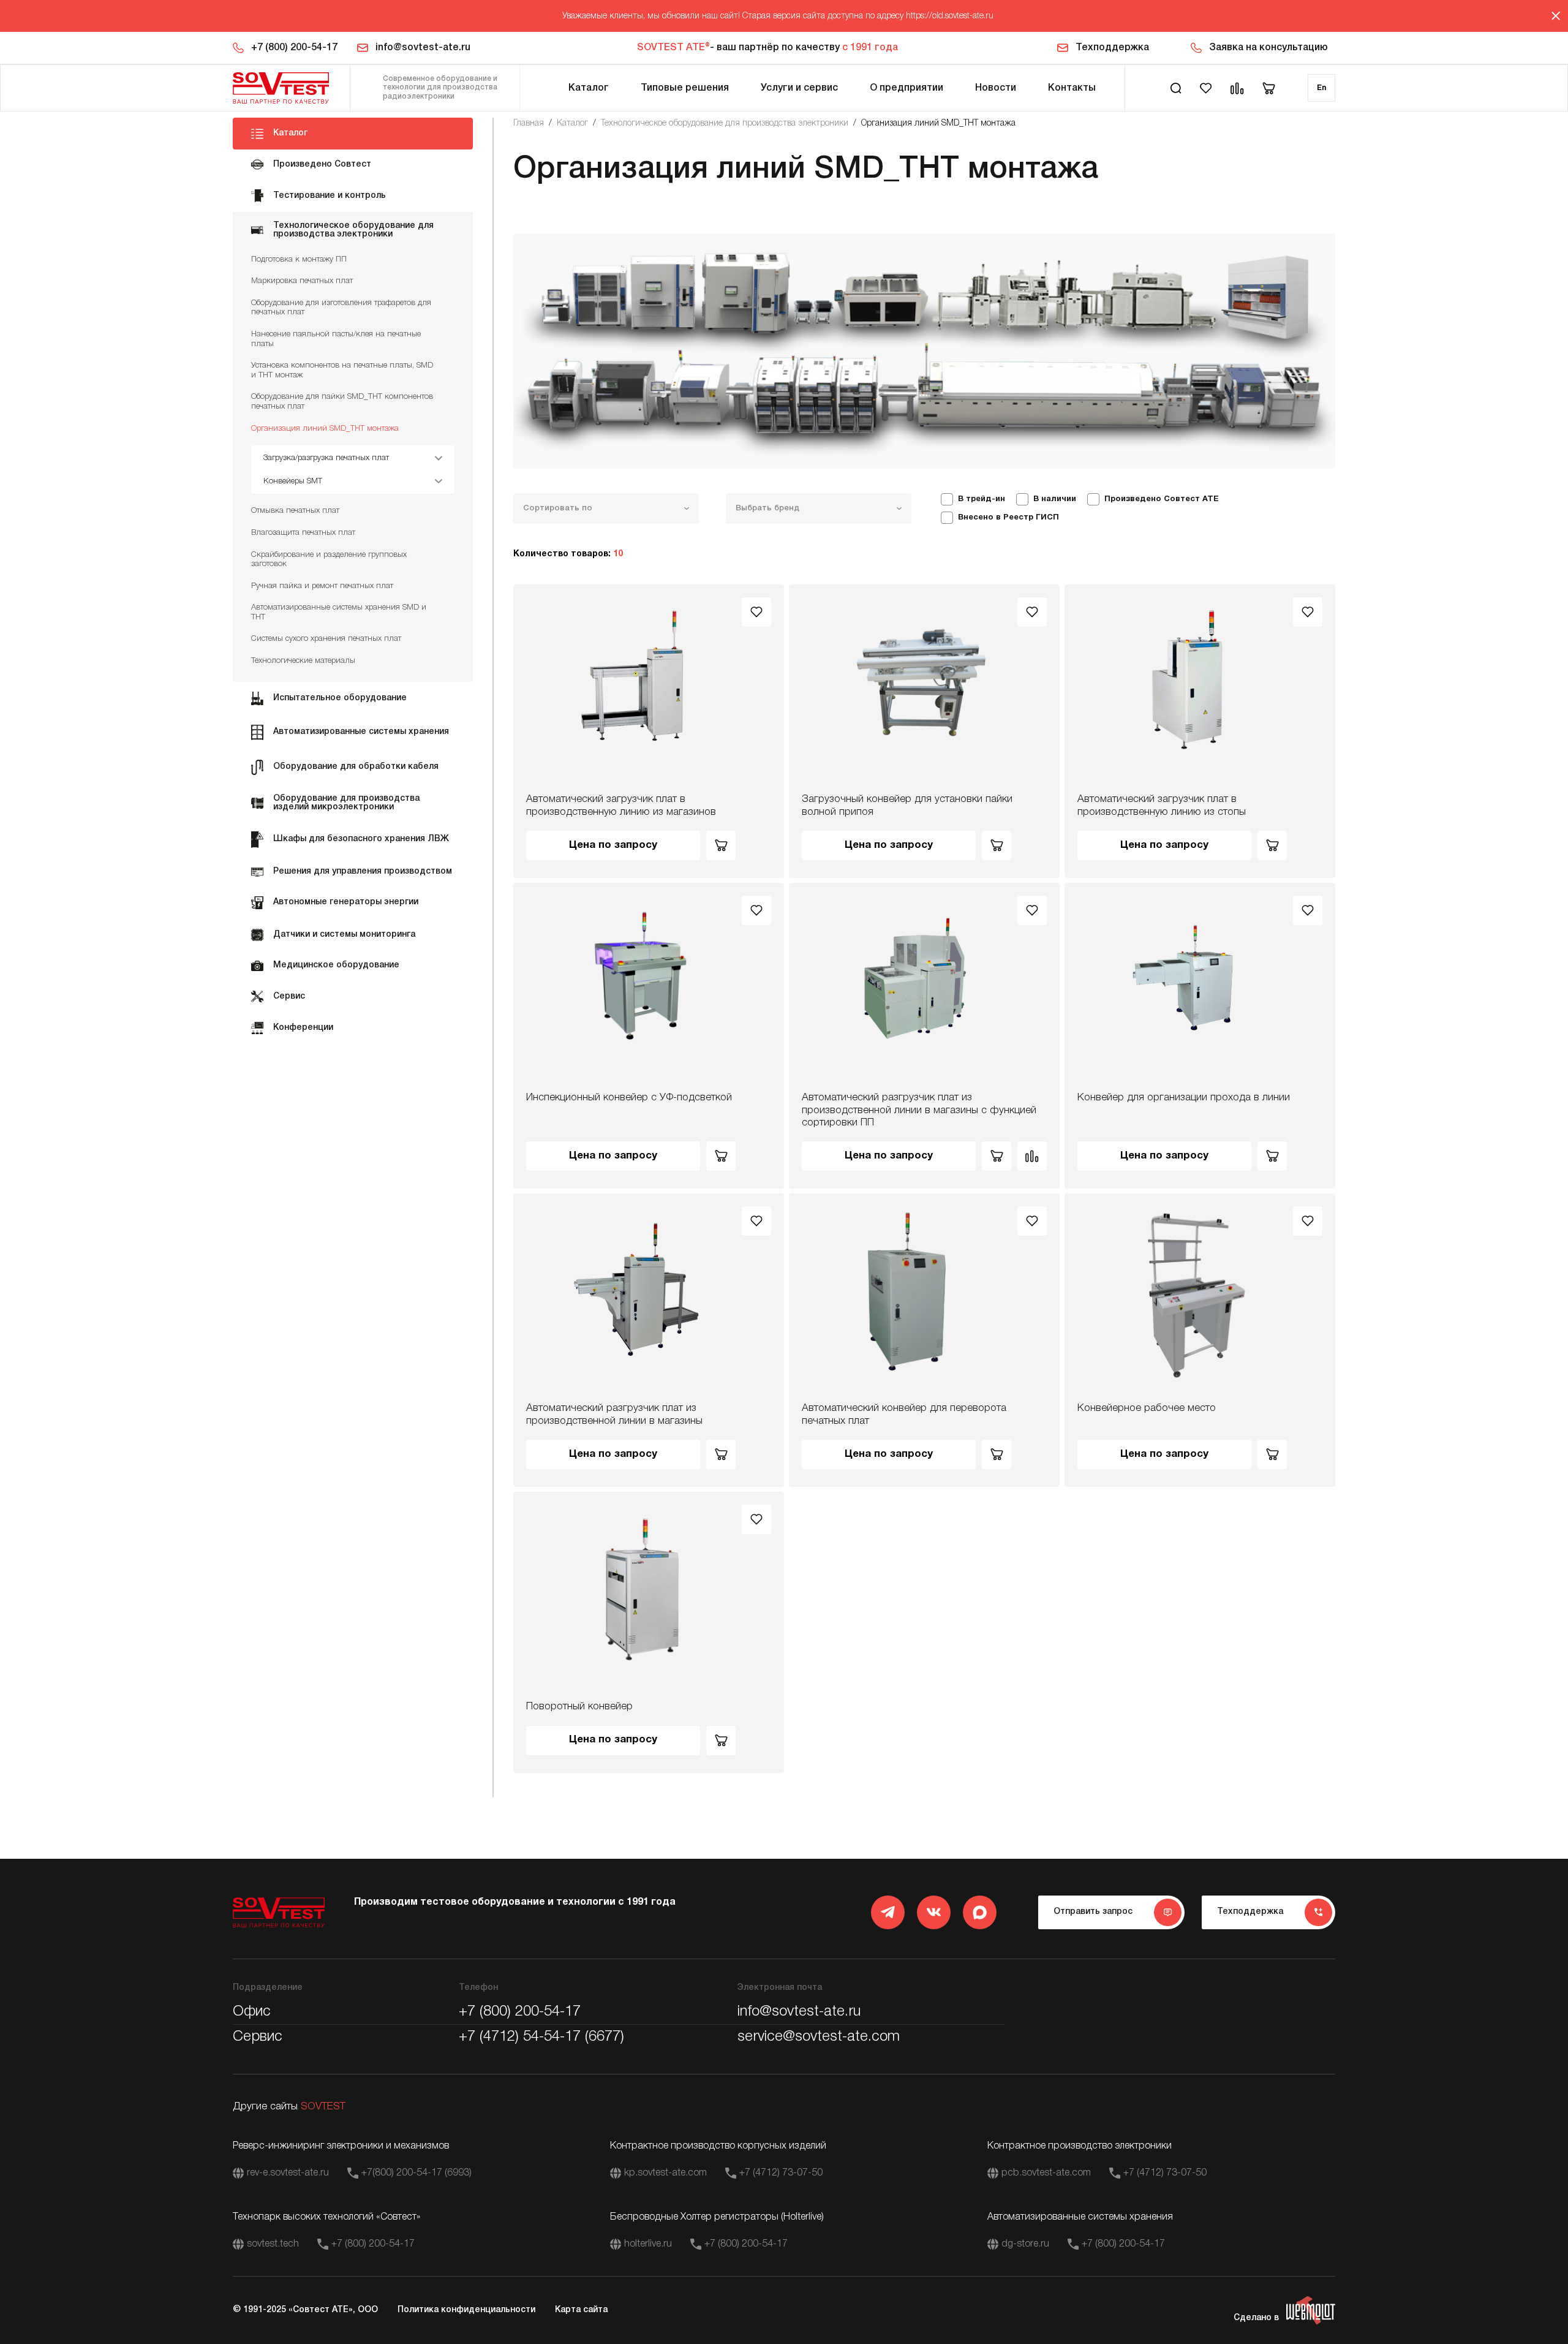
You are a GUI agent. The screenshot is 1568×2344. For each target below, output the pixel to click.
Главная (529, 123)
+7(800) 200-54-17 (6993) (417, 2173)
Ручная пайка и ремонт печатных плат (322, 586)
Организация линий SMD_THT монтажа (325, 429)
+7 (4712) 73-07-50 (781, 2173)
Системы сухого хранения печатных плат (326, 639)
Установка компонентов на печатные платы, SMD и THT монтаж (342, 370)
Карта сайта (581, 2310)
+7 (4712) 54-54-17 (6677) (541, 2037)
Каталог (589, 88)
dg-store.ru (1025, 2244)
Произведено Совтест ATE (1162, 499)
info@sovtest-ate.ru (423, 48)
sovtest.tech (273, 2244)
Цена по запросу (613, 845)
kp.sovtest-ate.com (665, 2173)
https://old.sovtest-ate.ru (950, 16)
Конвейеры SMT (293, 481)
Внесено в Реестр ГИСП (1008, 518)
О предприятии (907, 88)
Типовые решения (685, 88)
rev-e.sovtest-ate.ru (288, 2173)
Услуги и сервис (799, 88)
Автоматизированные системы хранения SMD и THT (339, 612)
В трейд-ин (982, 499)
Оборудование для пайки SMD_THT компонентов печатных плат (342, 402)
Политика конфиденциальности (466, 2310)
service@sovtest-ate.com (819, 2037)
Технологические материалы (303, 661)
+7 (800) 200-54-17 (294, 48)
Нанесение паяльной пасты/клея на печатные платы (336, 339)
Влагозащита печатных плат (303, 533)
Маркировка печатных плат (302, 281)
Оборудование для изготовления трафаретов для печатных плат (341, 308)
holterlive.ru (648, 2244)
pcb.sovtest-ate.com (1046, 2173)
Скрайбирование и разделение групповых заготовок (329, 560)
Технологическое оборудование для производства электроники (725, 123)
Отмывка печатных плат (295, 511)
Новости (996, 88)
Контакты (1072, 88)
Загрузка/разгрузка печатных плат (326, 458)
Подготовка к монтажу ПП (299, 259)
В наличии (1055, 499)
